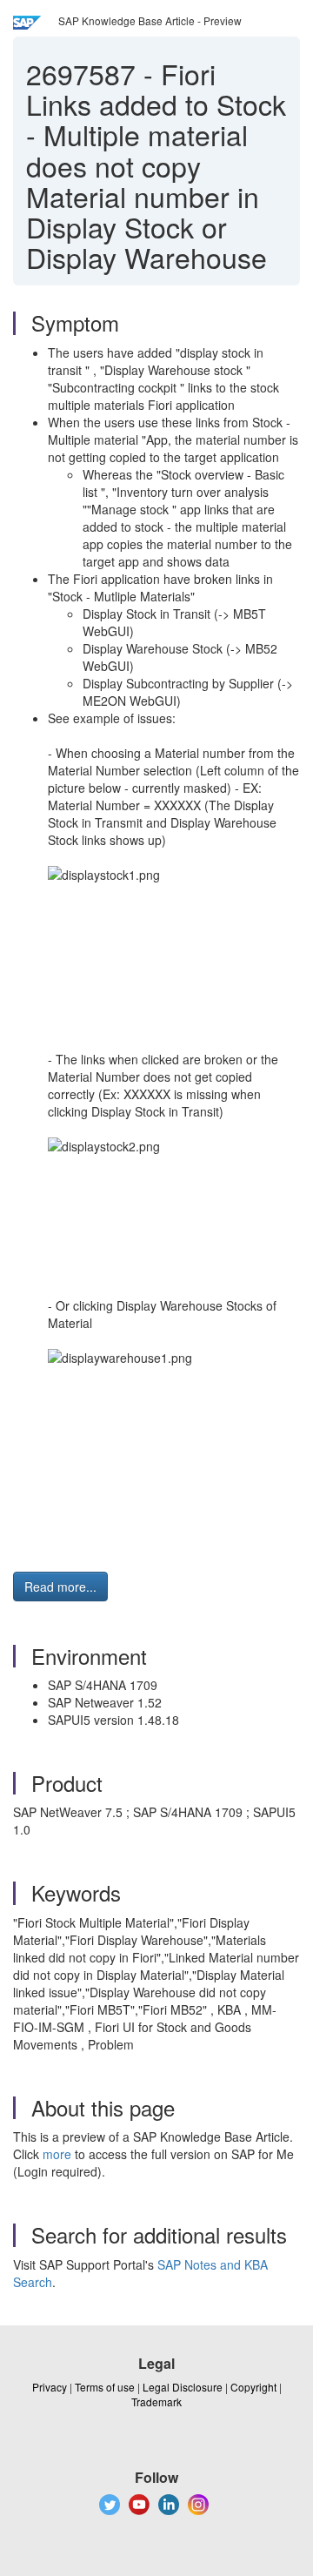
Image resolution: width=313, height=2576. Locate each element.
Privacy (50, 2387)
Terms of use (105, 2387)
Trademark (156, 2402)
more (57, 2154)
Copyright (253, 2387)
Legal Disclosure (183, 2387)
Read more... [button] (60, 1587)
